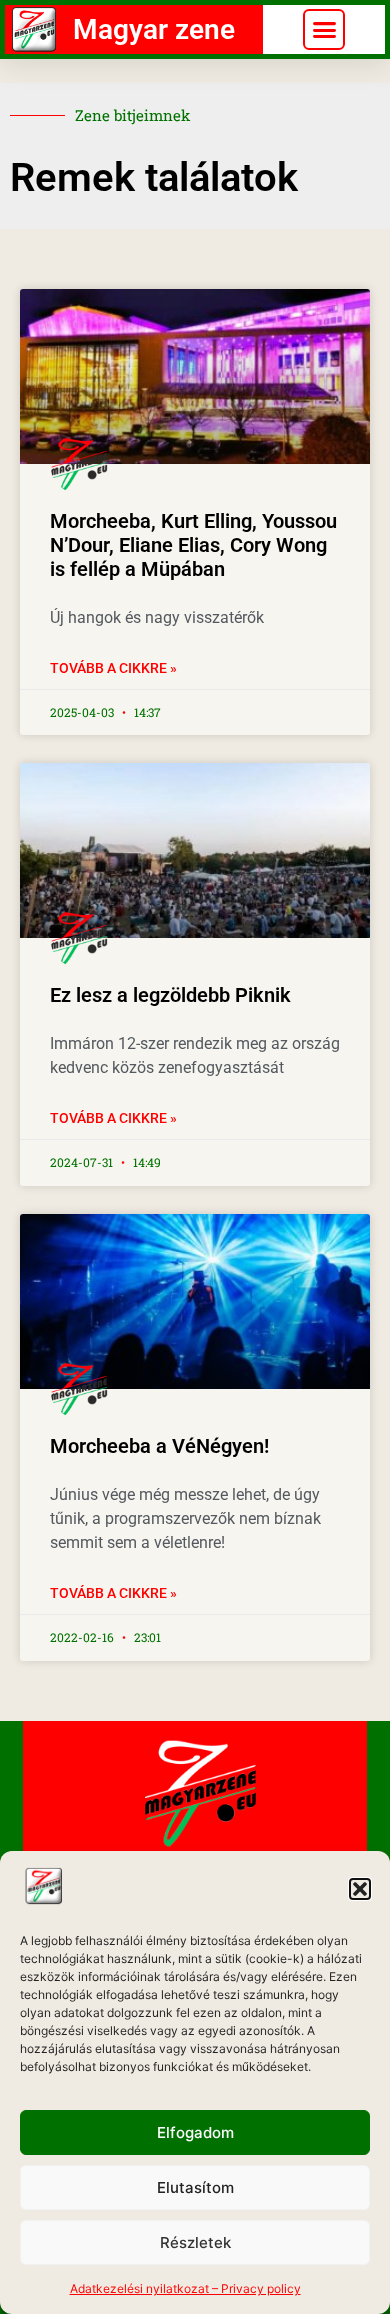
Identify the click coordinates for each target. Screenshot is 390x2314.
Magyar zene (154, 29)
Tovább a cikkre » (113, 668)
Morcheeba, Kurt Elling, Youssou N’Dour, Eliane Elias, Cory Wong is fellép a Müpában (193, 545)
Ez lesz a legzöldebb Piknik (170, 995)
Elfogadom (195, 2132)
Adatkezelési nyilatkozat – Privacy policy (185, 2288)
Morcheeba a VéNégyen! (159, 1446)
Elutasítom (195, 2187)
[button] (360, 1889)
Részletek (195, 2242)
